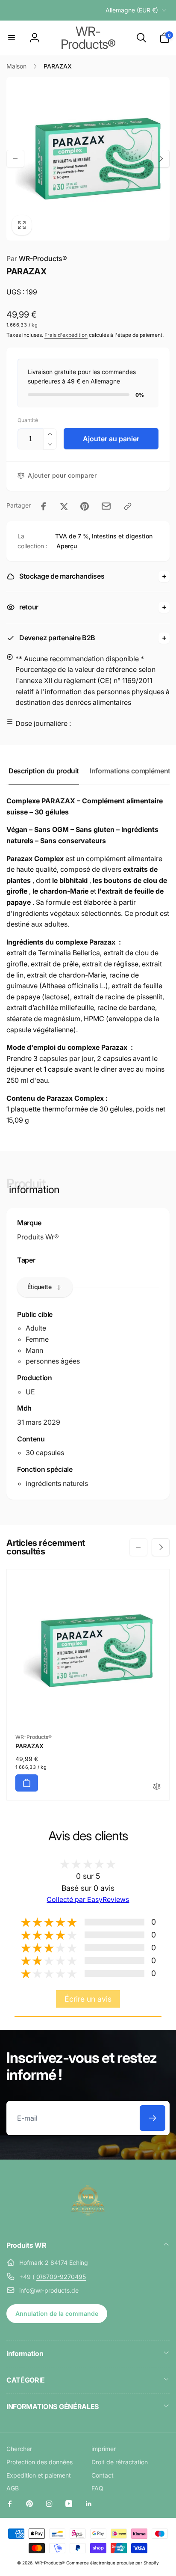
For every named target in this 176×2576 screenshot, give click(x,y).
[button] (12, 38)
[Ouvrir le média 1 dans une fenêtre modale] (88, 159)
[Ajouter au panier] (27, 1783)
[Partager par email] (106, 506)
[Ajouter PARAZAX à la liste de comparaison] (157, 1787)
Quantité (28, 420)
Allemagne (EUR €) (132, 10)
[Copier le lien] (128, 506)
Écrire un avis (88, 1999)
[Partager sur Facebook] (44, 506)
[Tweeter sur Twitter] (64, 506)
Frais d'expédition (66, 335)
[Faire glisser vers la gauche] (15, 159)
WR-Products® (50, 2563)
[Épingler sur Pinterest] (85, 506)
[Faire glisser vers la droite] (161, 159)
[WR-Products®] (88, 2222)
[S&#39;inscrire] (153, 2118)
